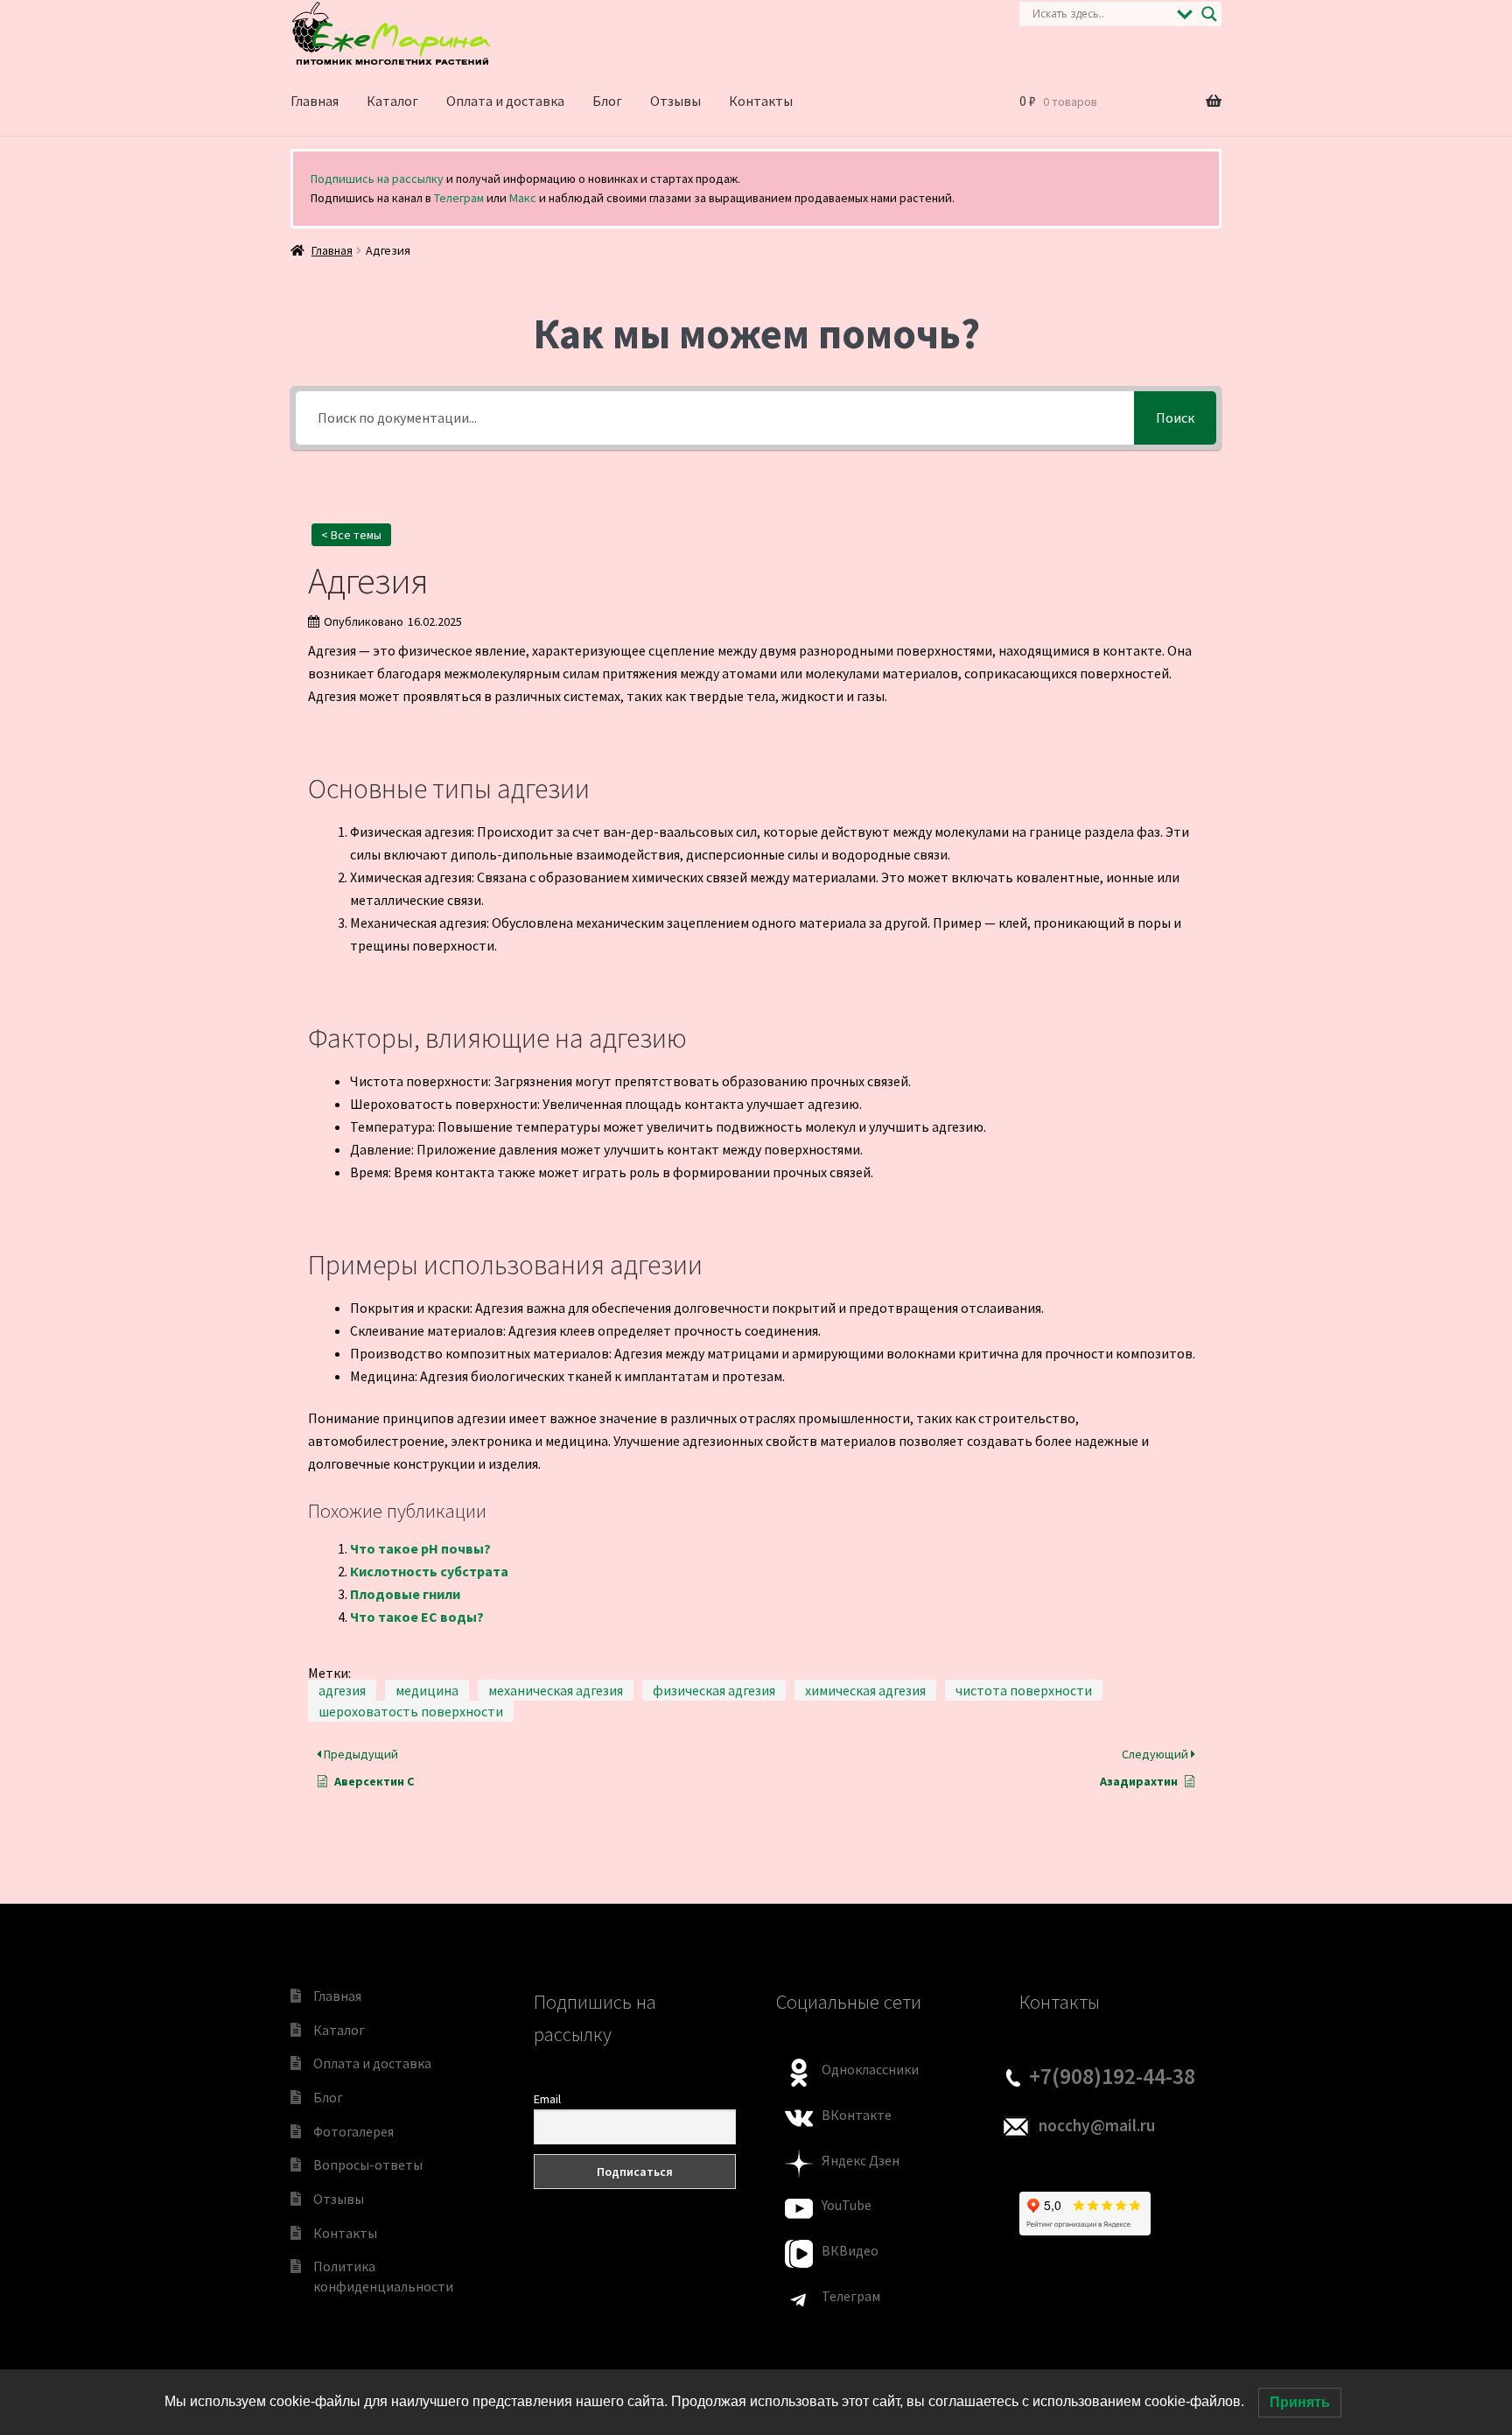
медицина (427, 1690)
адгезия (342, 1690)
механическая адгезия (556, 1690)
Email (547, 2099)
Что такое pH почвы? (420, 1548)
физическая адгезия (714, 1690)
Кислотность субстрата (429, 1571)
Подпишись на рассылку (377, 179)
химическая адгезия (865, 1690)
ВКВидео (850, 2250)
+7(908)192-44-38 (1112, 2076)
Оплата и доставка (505, 101)
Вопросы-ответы (368, 2165)
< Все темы (351, 535)
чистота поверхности (1024, 1690)
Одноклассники (870, 2069)
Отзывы (675, 101)
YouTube (847, 2205)
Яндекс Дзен (861, 2160)
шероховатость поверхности (411, 1711)
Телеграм (459, 198)
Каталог (392, 101)
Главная (315, 101)
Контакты (761, 101)
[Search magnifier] (1209, 14)
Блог (607, 101)
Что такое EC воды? (417, 1617)
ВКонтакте (857, 2115)
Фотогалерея (353, 2131)
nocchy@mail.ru (1097, 2125)
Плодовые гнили (405, 1594)
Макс (523, 198)
